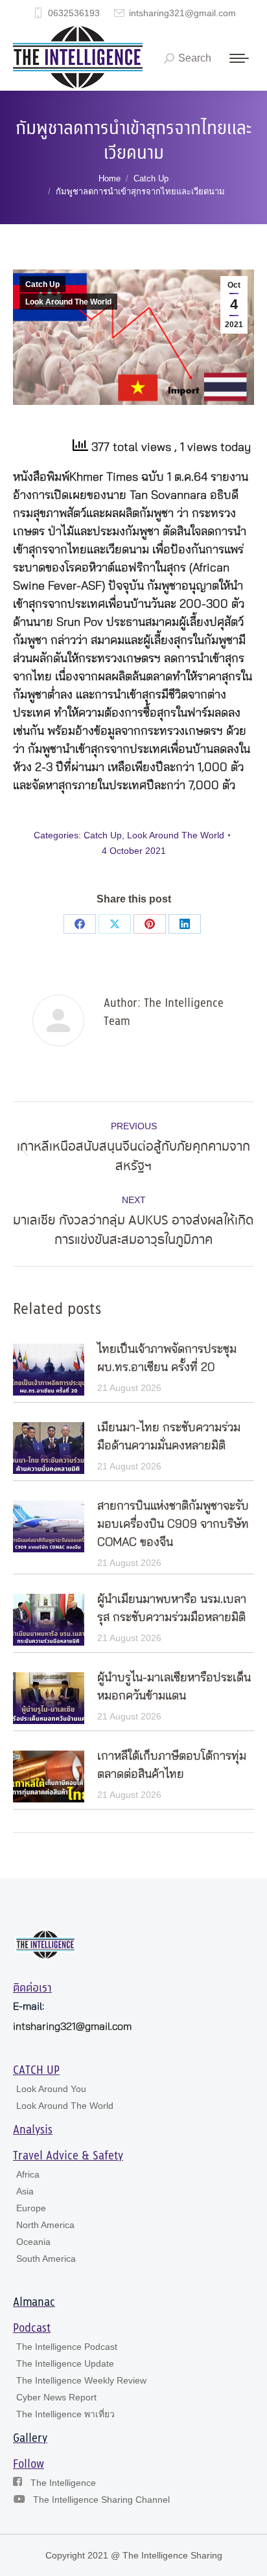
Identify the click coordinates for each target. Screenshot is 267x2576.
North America (45, 2225)
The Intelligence (63, 2483)
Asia (25, 2191)
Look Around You (51, 2089)
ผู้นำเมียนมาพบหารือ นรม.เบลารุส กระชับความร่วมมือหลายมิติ (172, 1609)
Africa (28, 2174)
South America (46, 2259)
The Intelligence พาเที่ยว (65, 2414)
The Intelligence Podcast (67, 2347)
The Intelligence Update (65, 2363)
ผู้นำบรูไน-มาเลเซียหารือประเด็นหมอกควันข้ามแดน (174, 1687)
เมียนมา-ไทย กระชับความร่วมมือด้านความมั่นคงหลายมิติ (169, 1437)
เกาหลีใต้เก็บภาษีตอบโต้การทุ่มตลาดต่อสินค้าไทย (172, 1765)
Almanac (34, 2303)
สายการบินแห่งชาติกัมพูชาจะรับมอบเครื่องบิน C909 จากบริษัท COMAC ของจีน (173, 1524)
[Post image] (49, 1370)
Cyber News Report (56, 2397)
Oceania (33, 2242)
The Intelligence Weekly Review (81, 2380)
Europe (31, 2208)
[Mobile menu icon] (239, 58)
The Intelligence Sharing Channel (101, 2500)
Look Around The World (68, 302)
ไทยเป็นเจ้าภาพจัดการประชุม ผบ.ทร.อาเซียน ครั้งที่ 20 (167, 1359)
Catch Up (42, 284)
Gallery (30, 2439)
